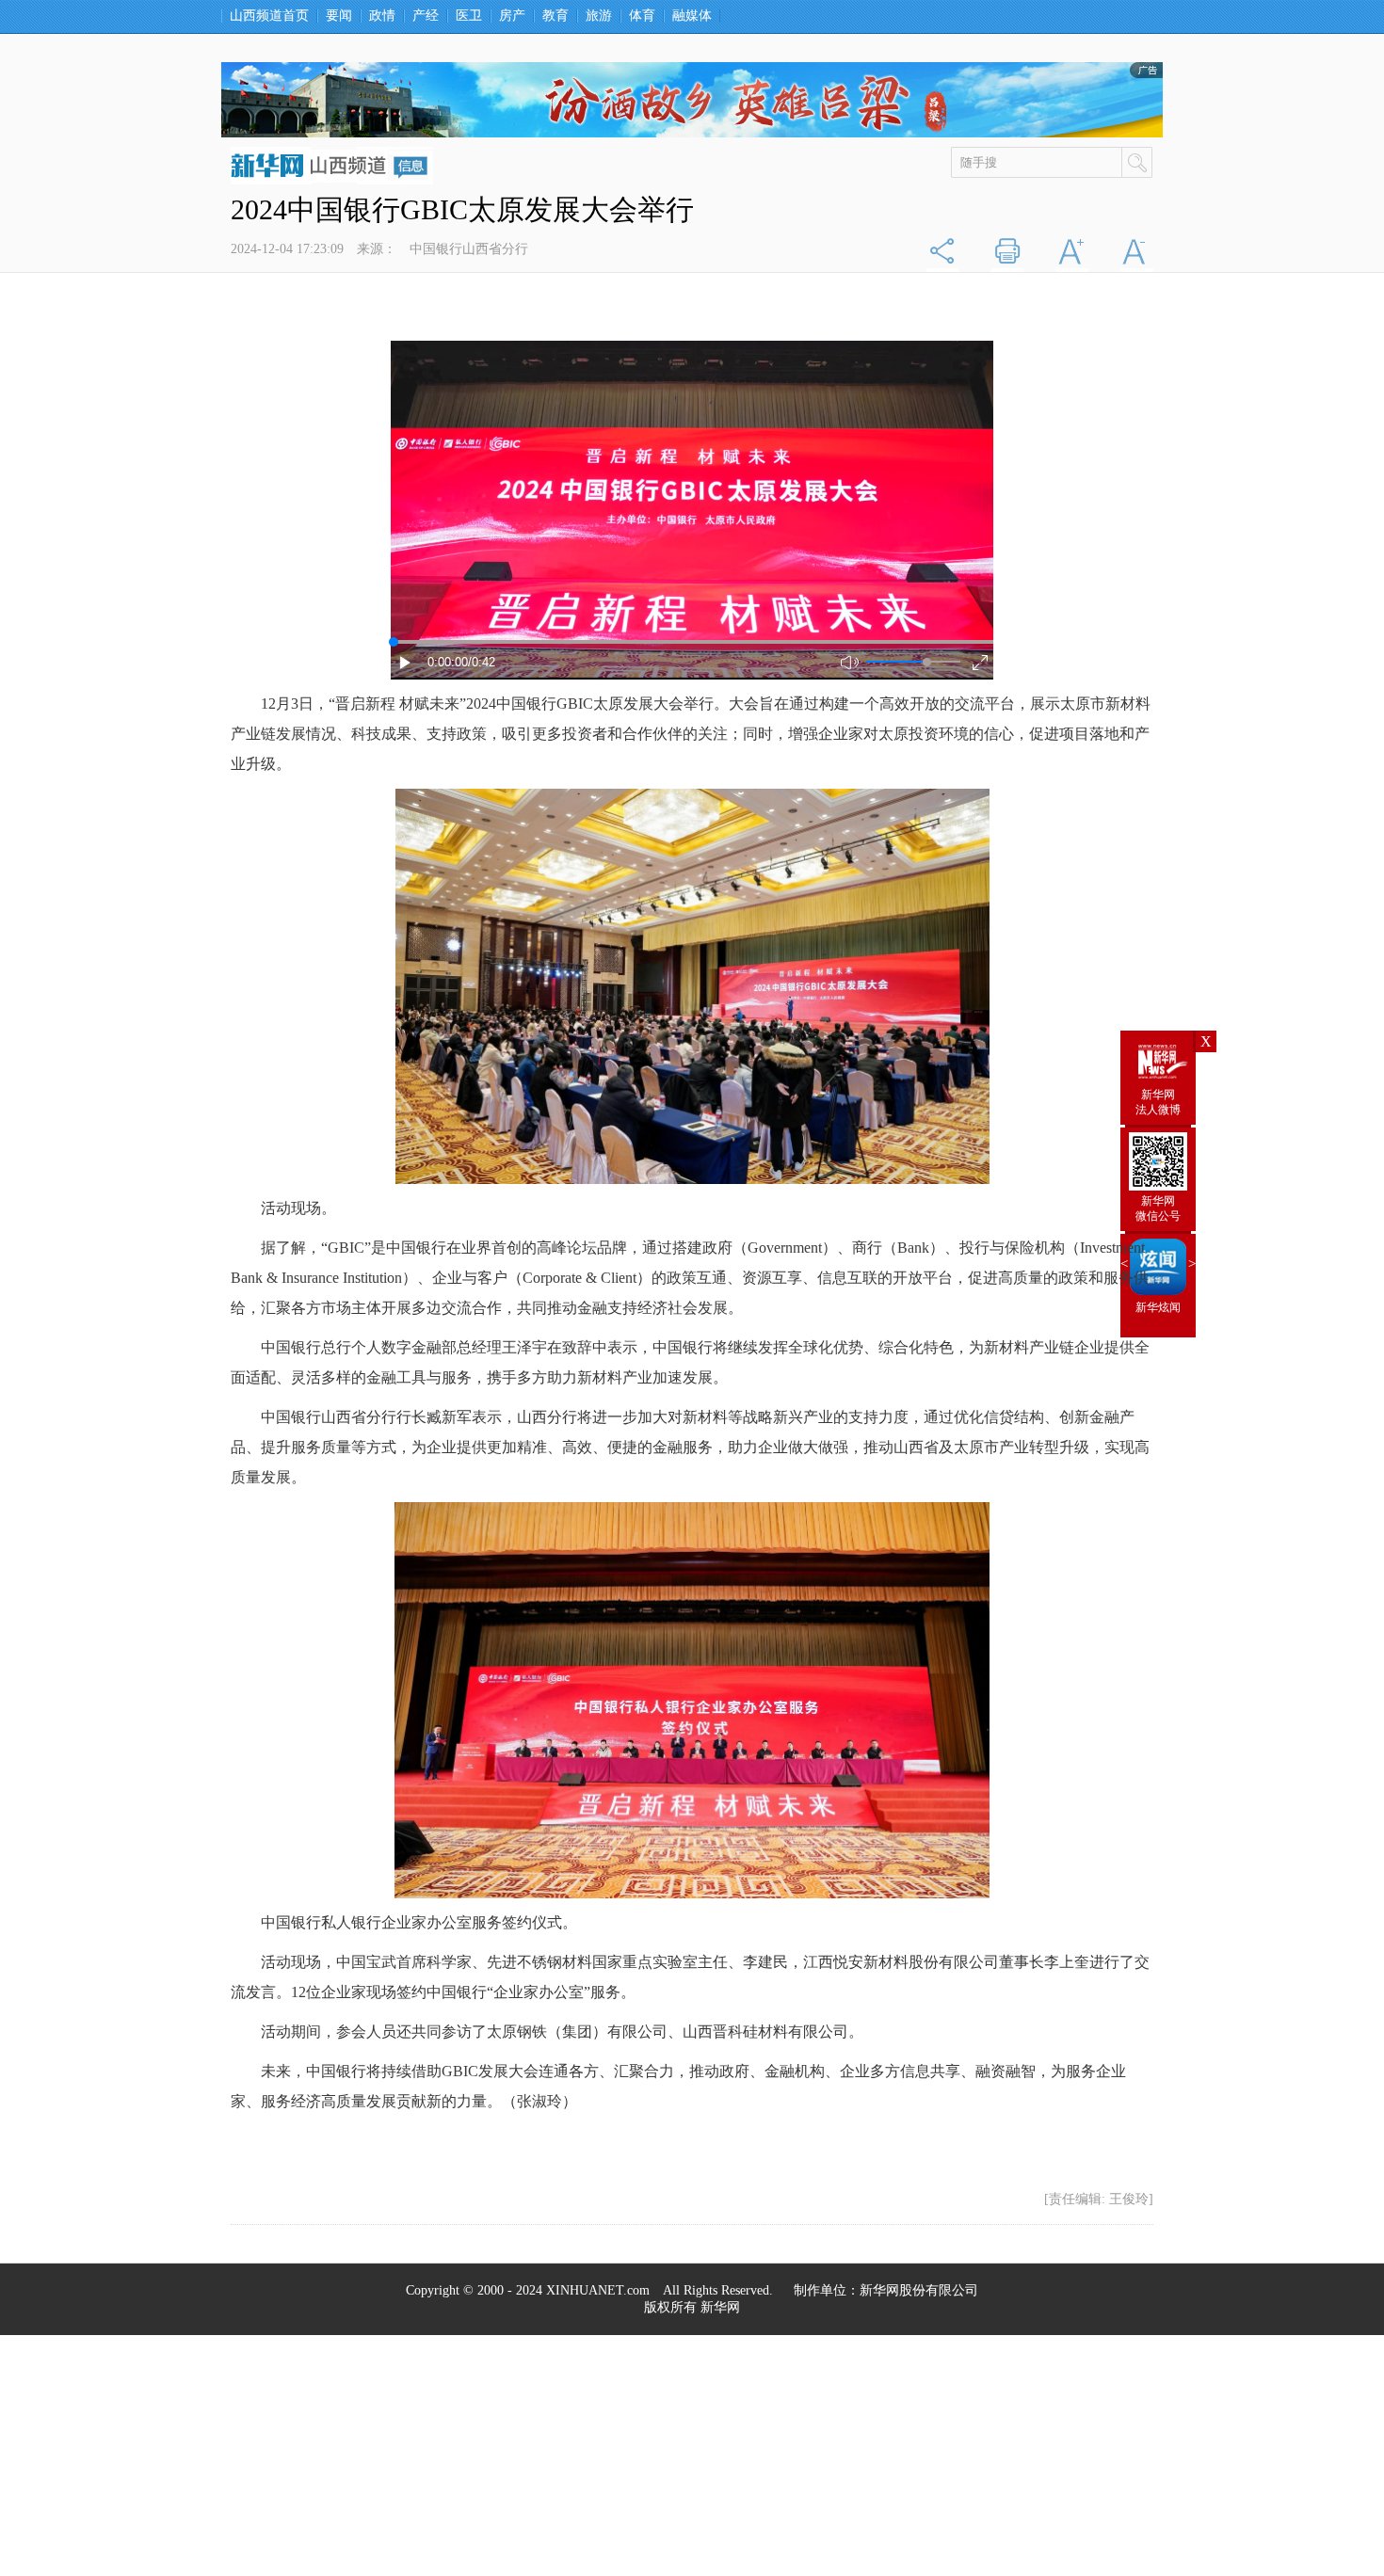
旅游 (599, 16)
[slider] (927, 662)
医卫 (469, 16)
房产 (512, 16)
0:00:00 (448, 662)
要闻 (339, 16)
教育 (555, 16)
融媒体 (692, 16)
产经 (426, 16)
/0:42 (482, 662)
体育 (642, 16)
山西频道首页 (269, 16)
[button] (406, 664)
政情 (382, 16)
